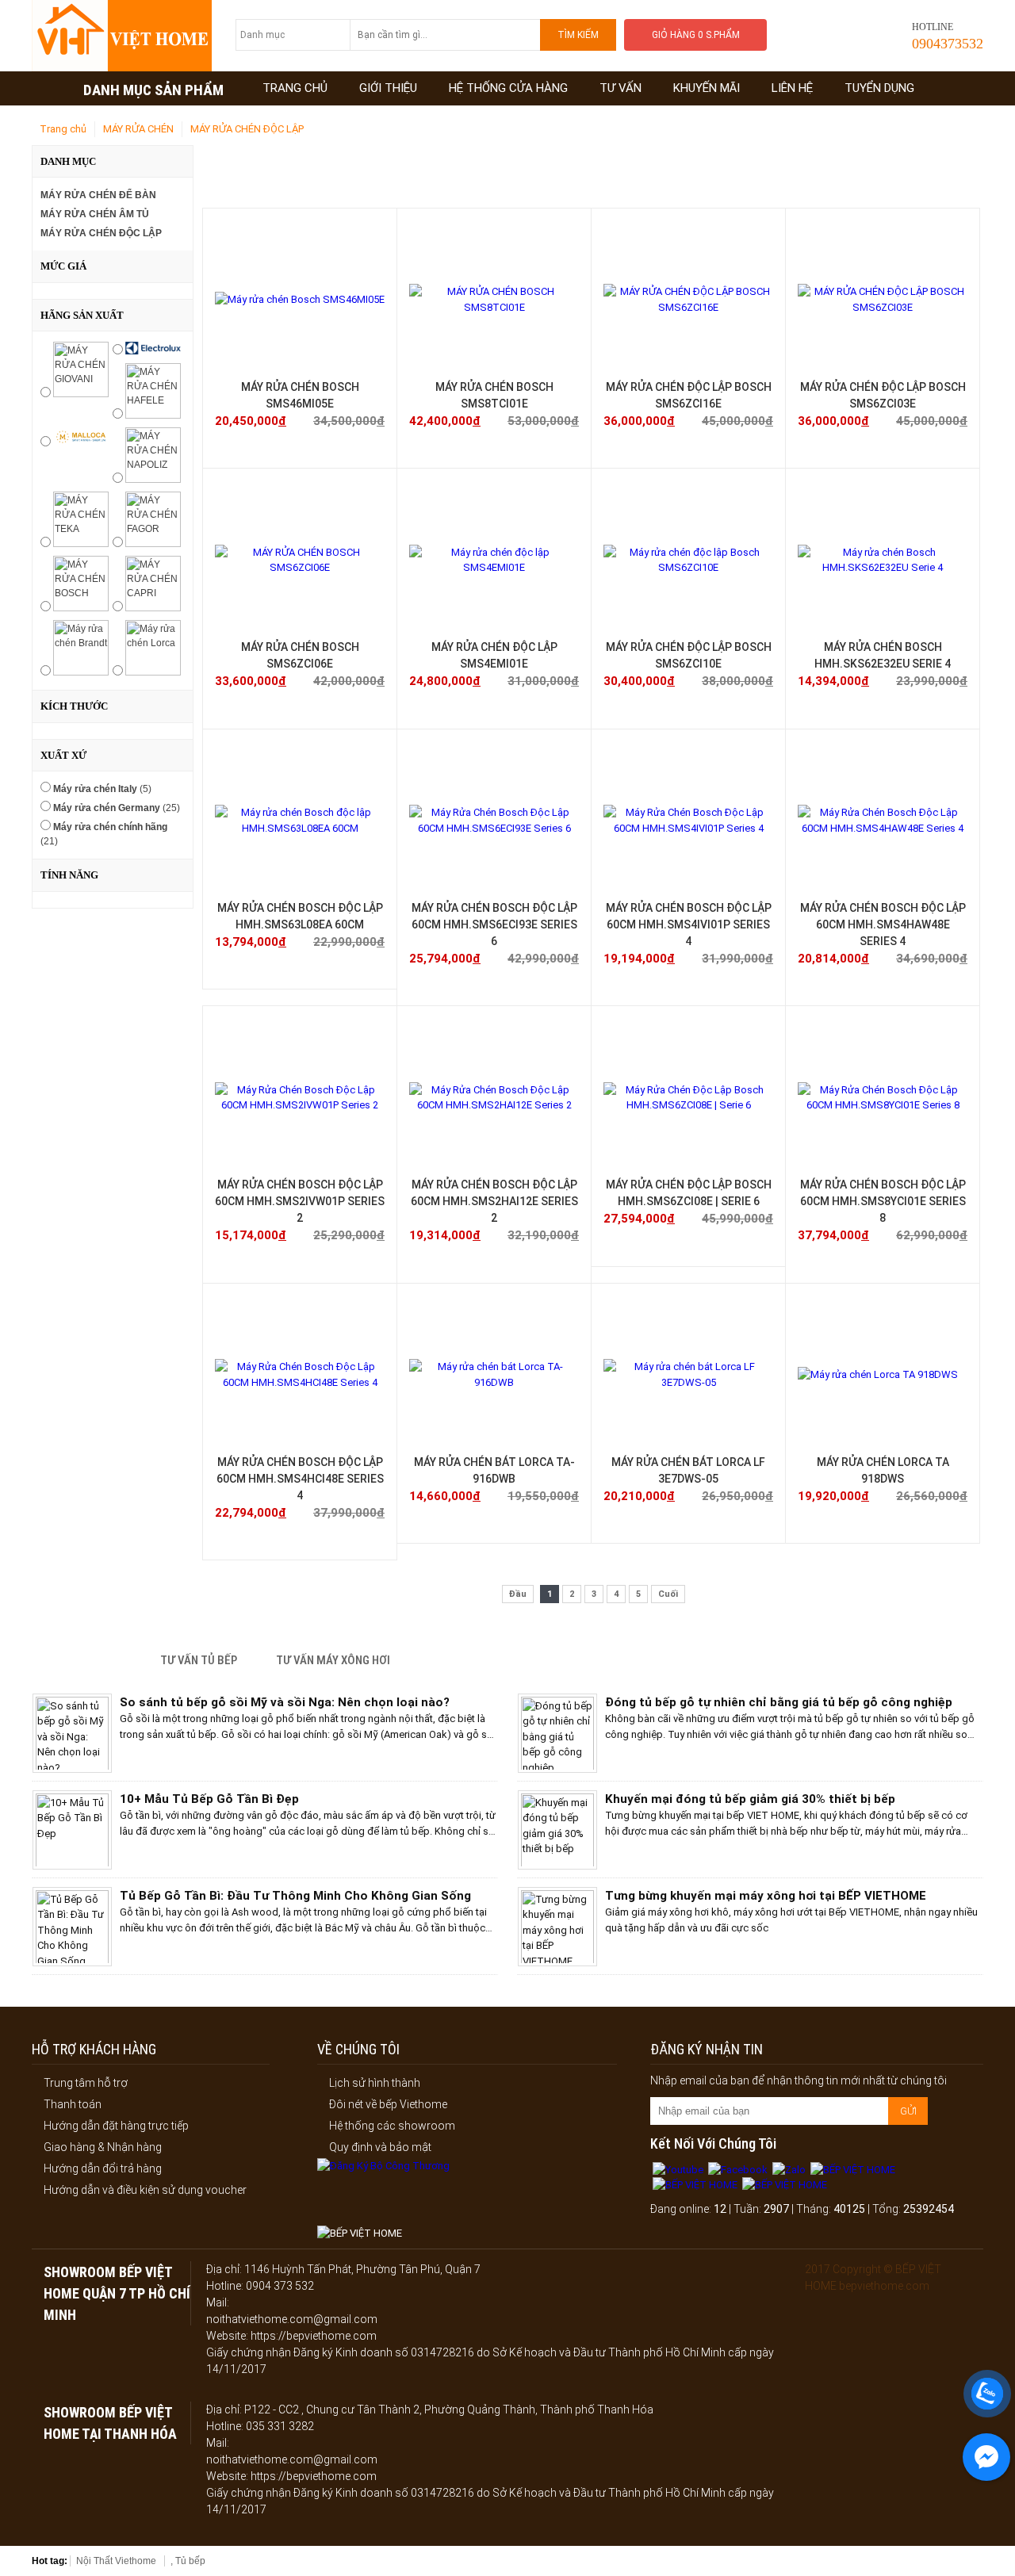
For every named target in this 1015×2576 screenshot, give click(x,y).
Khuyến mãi (707, 88)
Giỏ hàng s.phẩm (696, 35)
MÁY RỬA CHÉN (138, 129)
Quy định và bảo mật (380, 2147)
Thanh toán (73, 2104)
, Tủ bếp (188, 2561)
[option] (265, 1737)
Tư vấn (620, 88)
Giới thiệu (388, 88)
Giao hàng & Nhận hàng (103, 2147)
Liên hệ (792, 88)
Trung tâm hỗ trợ (86, 2083)
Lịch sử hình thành (375, 2083)
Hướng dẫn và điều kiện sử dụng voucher (145, 2190)
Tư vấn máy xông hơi (333, 1660)
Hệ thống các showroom (392, 2126)
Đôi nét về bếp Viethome (388, 2104)
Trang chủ (295, 88)
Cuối (668, 1594)
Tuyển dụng (879, 88)
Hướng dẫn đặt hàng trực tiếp (116, 2126)
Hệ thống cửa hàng (508, 88)
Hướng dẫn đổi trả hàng (103, 2168)
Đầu (518, 1594)
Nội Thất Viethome (116, 2561)
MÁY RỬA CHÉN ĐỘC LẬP (247, 129)
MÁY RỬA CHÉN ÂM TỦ (95, 214)
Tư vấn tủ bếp (199, 1660)
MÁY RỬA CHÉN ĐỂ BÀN (98, 195)
